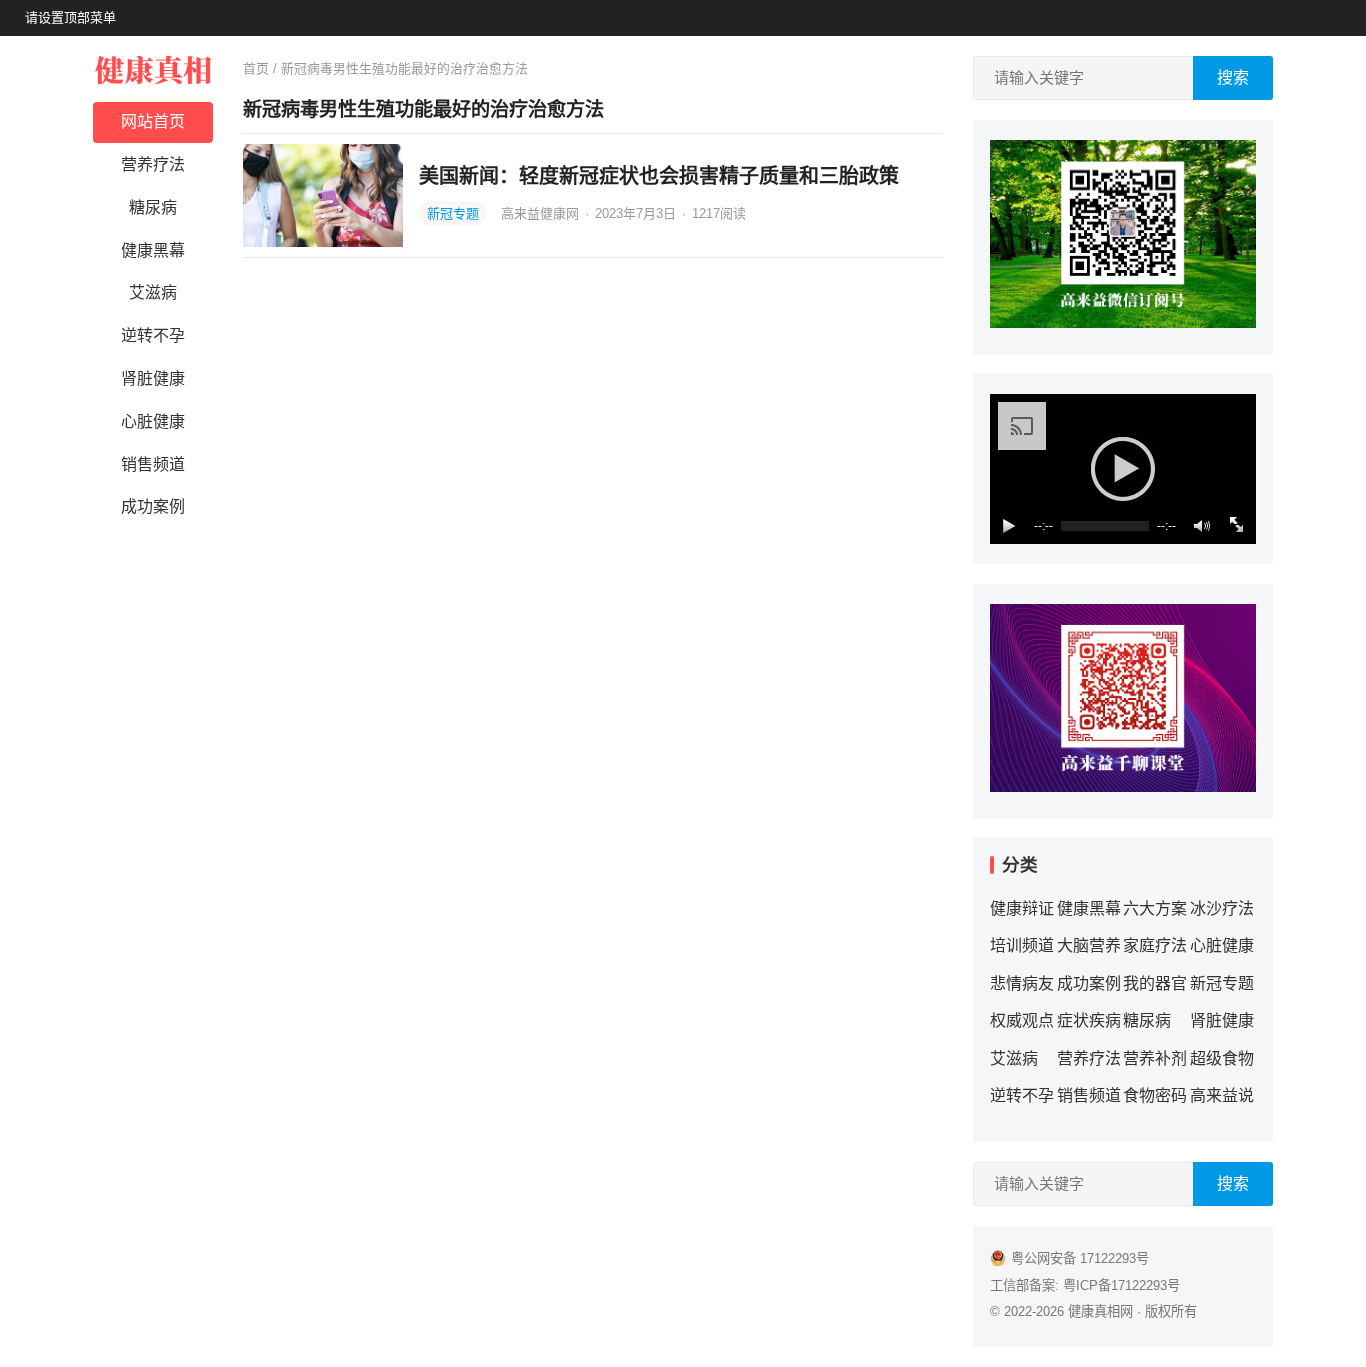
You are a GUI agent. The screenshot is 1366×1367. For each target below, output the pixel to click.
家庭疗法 (1155, 945)
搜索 (1233, 77)
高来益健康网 (542, 213)
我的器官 (1155, 983)
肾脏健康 (153, 378)
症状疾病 (1089, 1020)
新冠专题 (453, 213)
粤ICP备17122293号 (1121, 1285)
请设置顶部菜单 (70, 17)
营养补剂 (1155, 1058)
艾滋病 (153, 292)
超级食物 (1222, 1058)
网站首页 (153, 121)
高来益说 (1222, 1095)
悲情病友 (1022, 983)
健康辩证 (1022, 908)
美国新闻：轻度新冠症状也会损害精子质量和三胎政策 (659, 176)
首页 (256, 68)
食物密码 (1155, 1095)
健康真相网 (1100, 1311)
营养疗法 (153, 164)
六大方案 (1155, 908)
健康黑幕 (153, 250)
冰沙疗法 (1222, 908)
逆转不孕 (153, 335)
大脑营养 (1089, 945)
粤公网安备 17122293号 (1080, 1258)
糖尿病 (153, 207)
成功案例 (153, 506)
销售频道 (153, 464)
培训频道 (1022, 945)
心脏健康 (153, 421)
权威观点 (1022, 1020)
